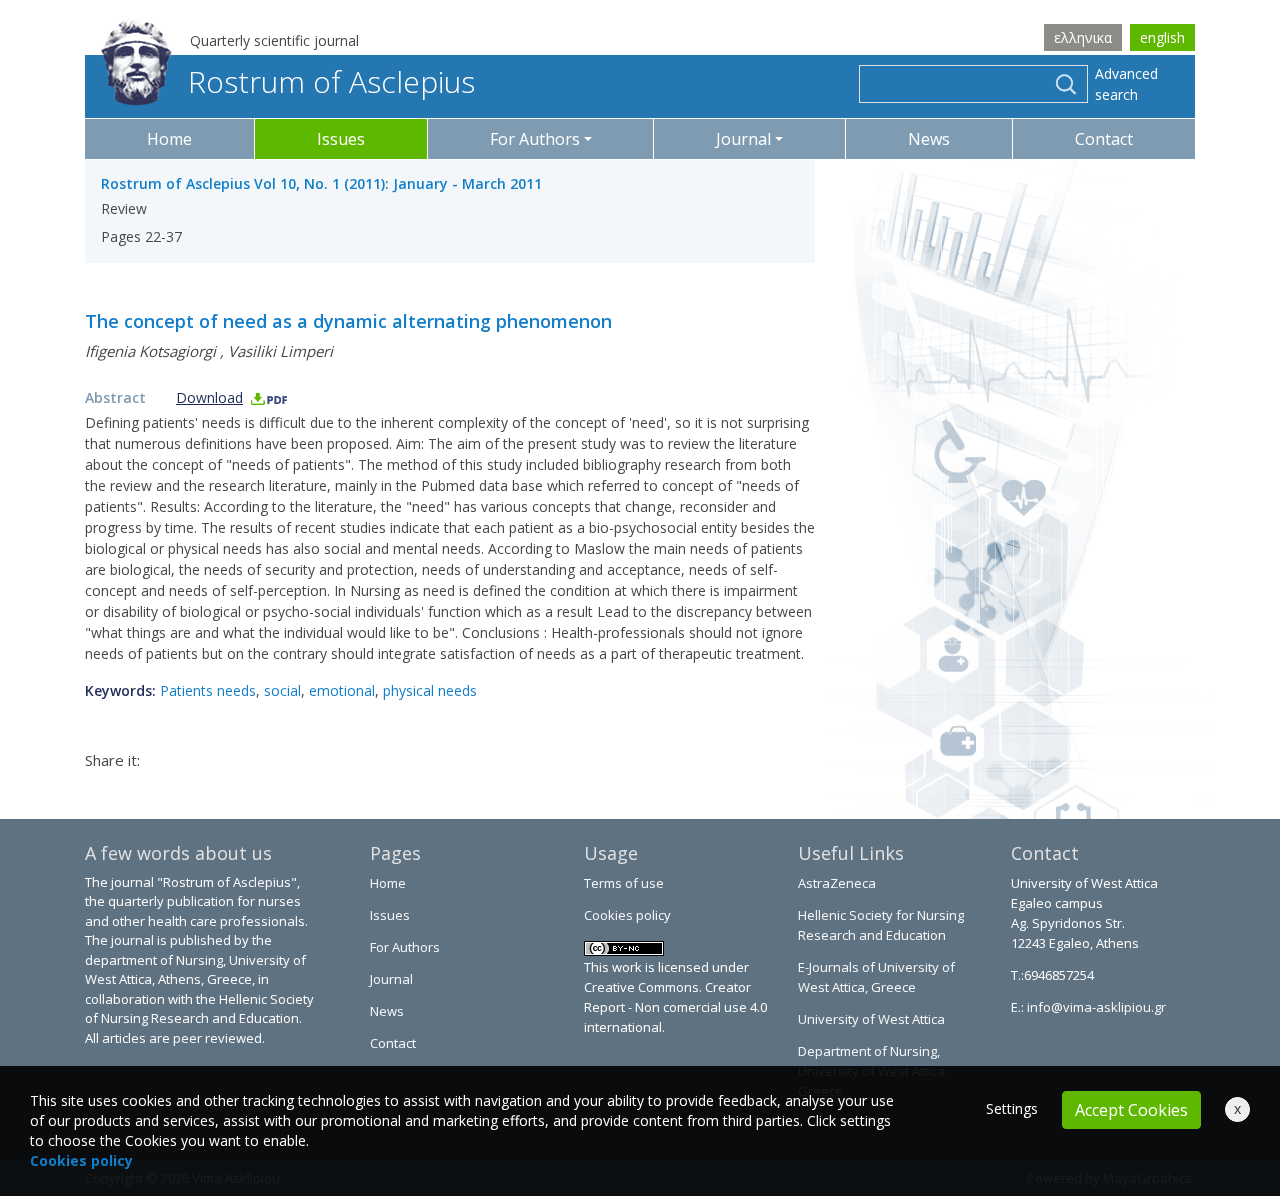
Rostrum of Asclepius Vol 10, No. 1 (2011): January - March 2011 (321, 183)
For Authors (405, 947)
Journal (391, 979)
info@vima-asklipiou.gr (1095, 1007)
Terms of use (624, 883)
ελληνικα (1083, 37)
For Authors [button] (535, 139)
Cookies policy (627, 915)
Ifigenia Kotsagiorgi (150, 351)
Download (209, 397)
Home (169, 139)
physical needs (430, 690)
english (1162, 37)
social (282, 690)
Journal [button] (743, 139)
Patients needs (208, 690)
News (929, 139)
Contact (1104, 139)
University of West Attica (871, 1019)
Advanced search (1126, 84)
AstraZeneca (837, 883)
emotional (342, 690)
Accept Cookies (1131, 1110)
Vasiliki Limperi (280, 351)
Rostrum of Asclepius (331, 81)
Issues (341, 139)
